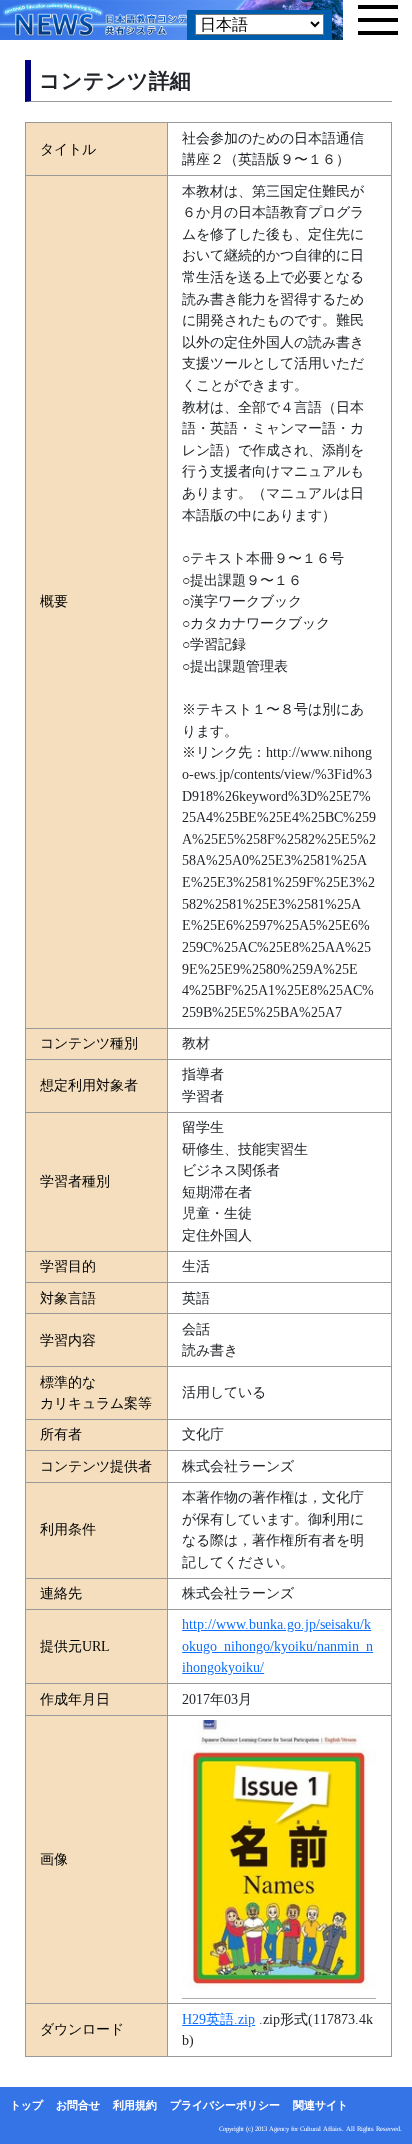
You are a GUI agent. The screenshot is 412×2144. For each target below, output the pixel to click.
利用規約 (135, 2105)
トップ (26, 2105)
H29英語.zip (218, 2019)
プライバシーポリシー (225, 2105)
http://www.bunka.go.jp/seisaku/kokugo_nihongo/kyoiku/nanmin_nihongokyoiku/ (277, 1645)
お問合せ (78, 2105)
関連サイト (320, 2105)
